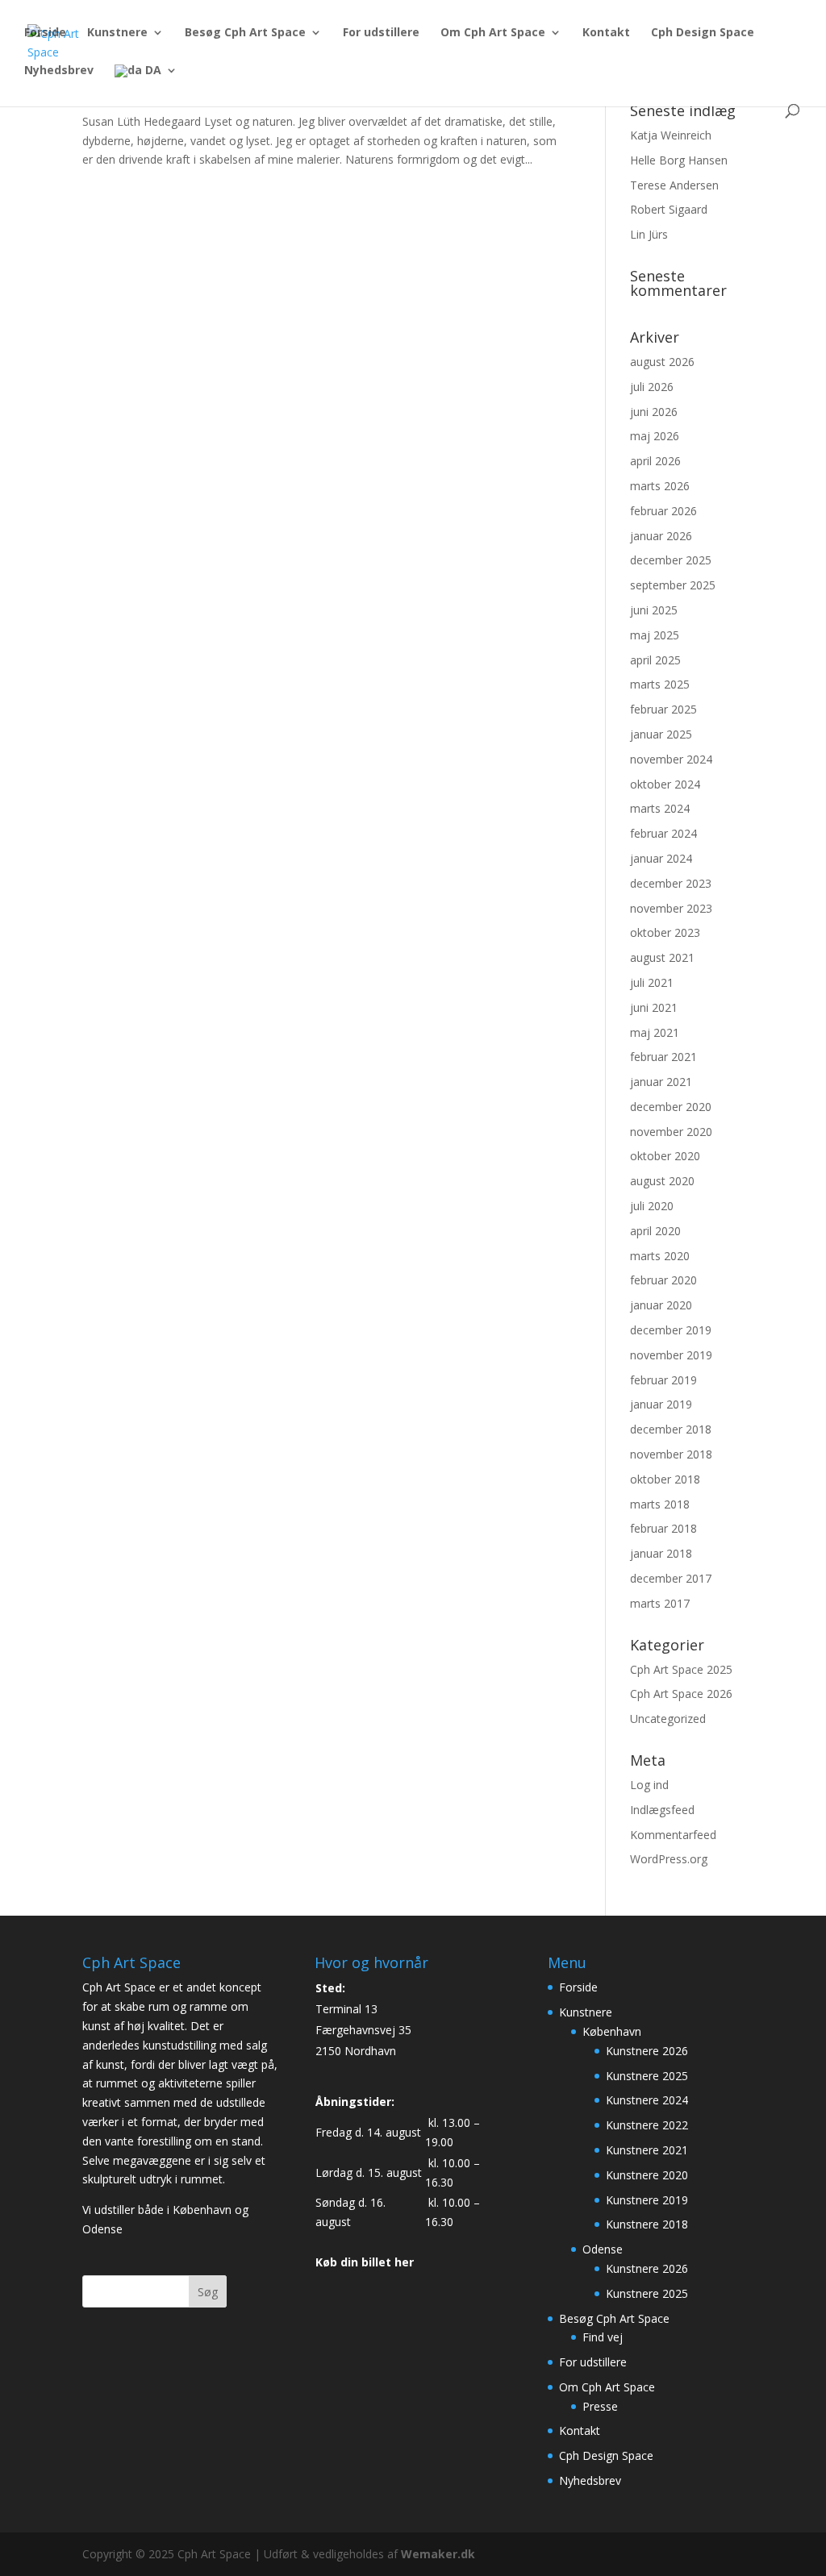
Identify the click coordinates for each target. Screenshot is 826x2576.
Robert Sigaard (669, 209)
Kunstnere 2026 (647, 2051)
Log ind (649, 1785)
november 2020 (671, 1132)
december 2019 (671, 1330)
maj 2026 (655, 436)
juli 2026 (652, 387)
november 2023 (671, 908)
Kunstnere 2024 (647, 2100)
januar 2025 (661, 734)
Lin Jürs (649, 234)
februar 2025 (663, 709)
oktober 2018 (665, 1479)
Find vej (603, 2337)
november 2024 (671, 759)
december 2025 (671, 560)
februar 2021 (663, 1057)
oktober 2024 (665, 784)
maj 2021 (655, 1032)
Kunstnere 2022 (647, 2125)
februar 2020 (663, 1280)
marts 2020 (660, 1256)
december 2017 (671, 1578)
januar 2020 (661, 1305)
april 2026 (655, 461)
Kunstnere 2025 (647, 2076)
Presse (600, 2406)
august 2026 (662, 362)
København (612, 2031)
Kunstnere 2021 (647, 2150)
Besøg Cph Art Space (245, 33)
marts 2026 (660, 486)
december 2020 (671, 1107)
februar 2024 (663, 833)
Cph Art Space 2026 (681, 1694)
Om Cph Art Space (493, 33)
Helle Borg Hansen (679, 160)
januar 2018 (661, 1553)
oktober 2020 (665, 1156)
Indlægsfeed (662, 1810)
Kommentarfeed (673, 1835)
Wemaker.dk (438, 2554)
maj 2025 (655, 635)
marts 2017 (660, 1603)
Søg (208, 2292)
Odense (603, 2249)
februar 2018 (663, 1528)
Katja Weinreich (671, 135)
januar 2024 (661, 858)
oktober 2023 (665, 932)
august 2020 (662, 1181)
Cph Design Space (703, 33)
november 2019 (671, 1355)
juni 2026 (654, 412)
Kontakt (606, 33)
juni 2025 (654, 610)
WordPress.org (669, 1859)
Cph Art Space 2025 (681, 1669)
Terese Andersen (674, 185)
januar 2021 (661, 1082)
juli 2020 (652, 1206)
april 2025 (655, 660)
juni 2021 (654, 1007)
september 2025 (673, 585)
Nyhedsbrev (59, 71)
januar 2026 (661, 536)
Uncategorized (668, 1719)
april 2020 (655, 1231)
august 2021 (662, 957)
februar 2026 (663, 511)
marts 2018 (660, 1504)
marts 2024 (660, 808)
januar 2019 (661, 1404)
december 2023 (671, 883)
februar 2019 (663, 1380)
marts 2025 (660, 684)
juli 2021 (652, 982)
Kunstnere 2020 (647, 2175)
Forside (45, 33)
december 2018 (671, 1429)
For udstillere (381, 33)
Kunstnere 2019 (647, 2200)
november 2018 (671, 1454)
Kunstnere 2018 (647, 2224)
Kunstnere (117, 33)
